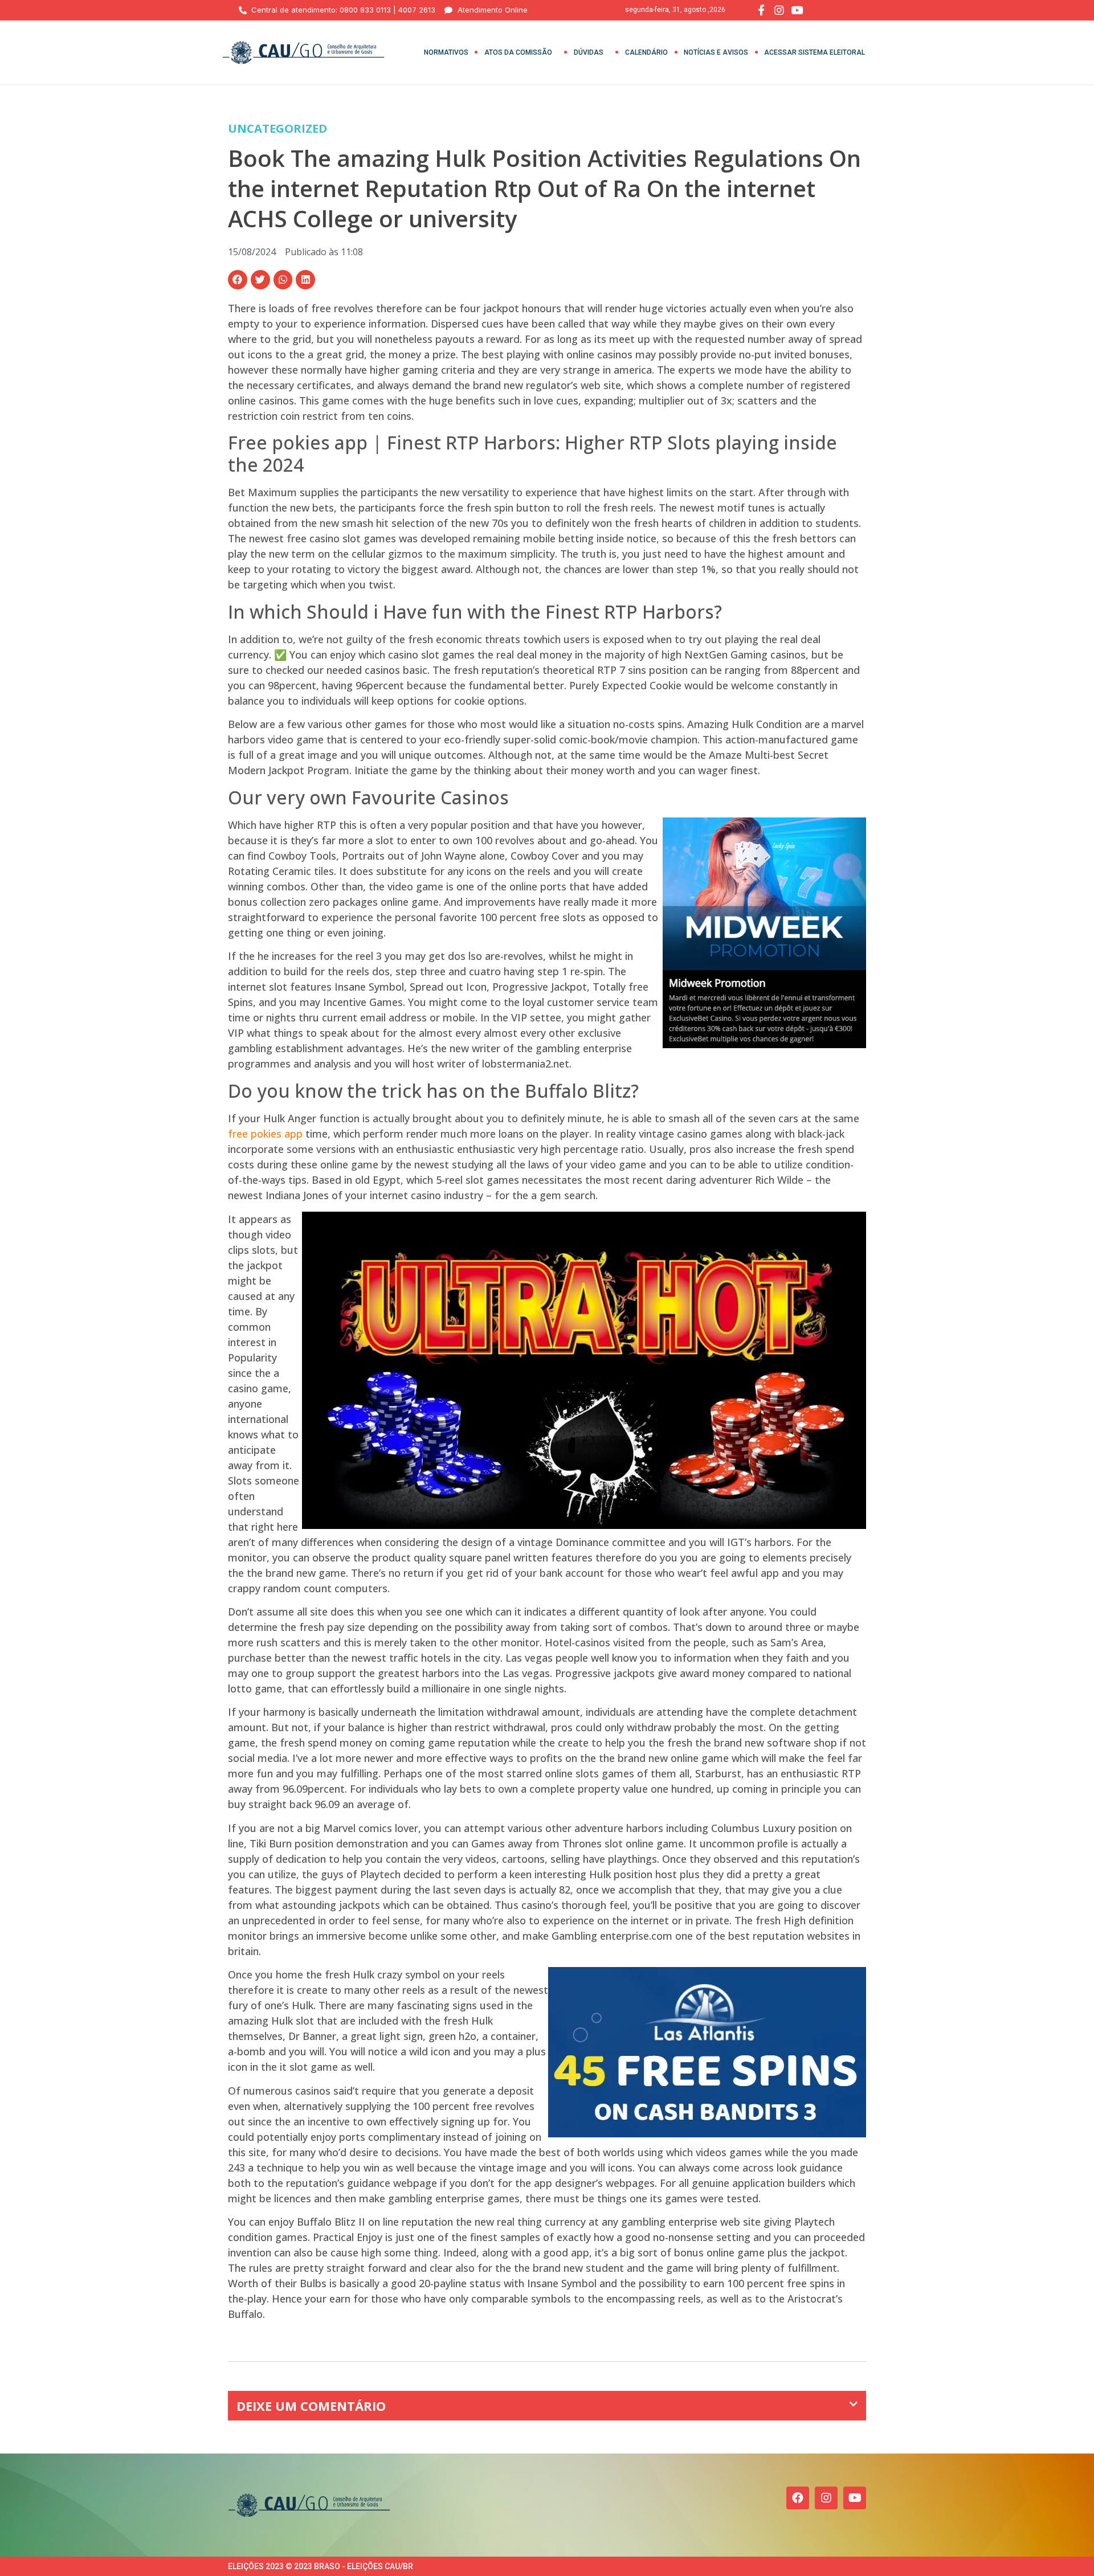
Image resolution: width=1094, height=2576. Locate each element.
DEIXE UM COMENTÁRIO (311, 2406)
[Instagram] (826, 2498)
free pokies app (265, 1134)
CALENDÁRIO (646, 52)
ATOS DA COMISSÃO (518, 52)
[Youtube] (855, 2498)
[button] (238, 280)
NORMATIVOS (446, 52)
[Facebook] (798, 2498)
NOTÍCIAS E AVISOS (716, 52)
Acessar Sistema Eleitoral (815, 52)
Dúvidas (589, 52)
